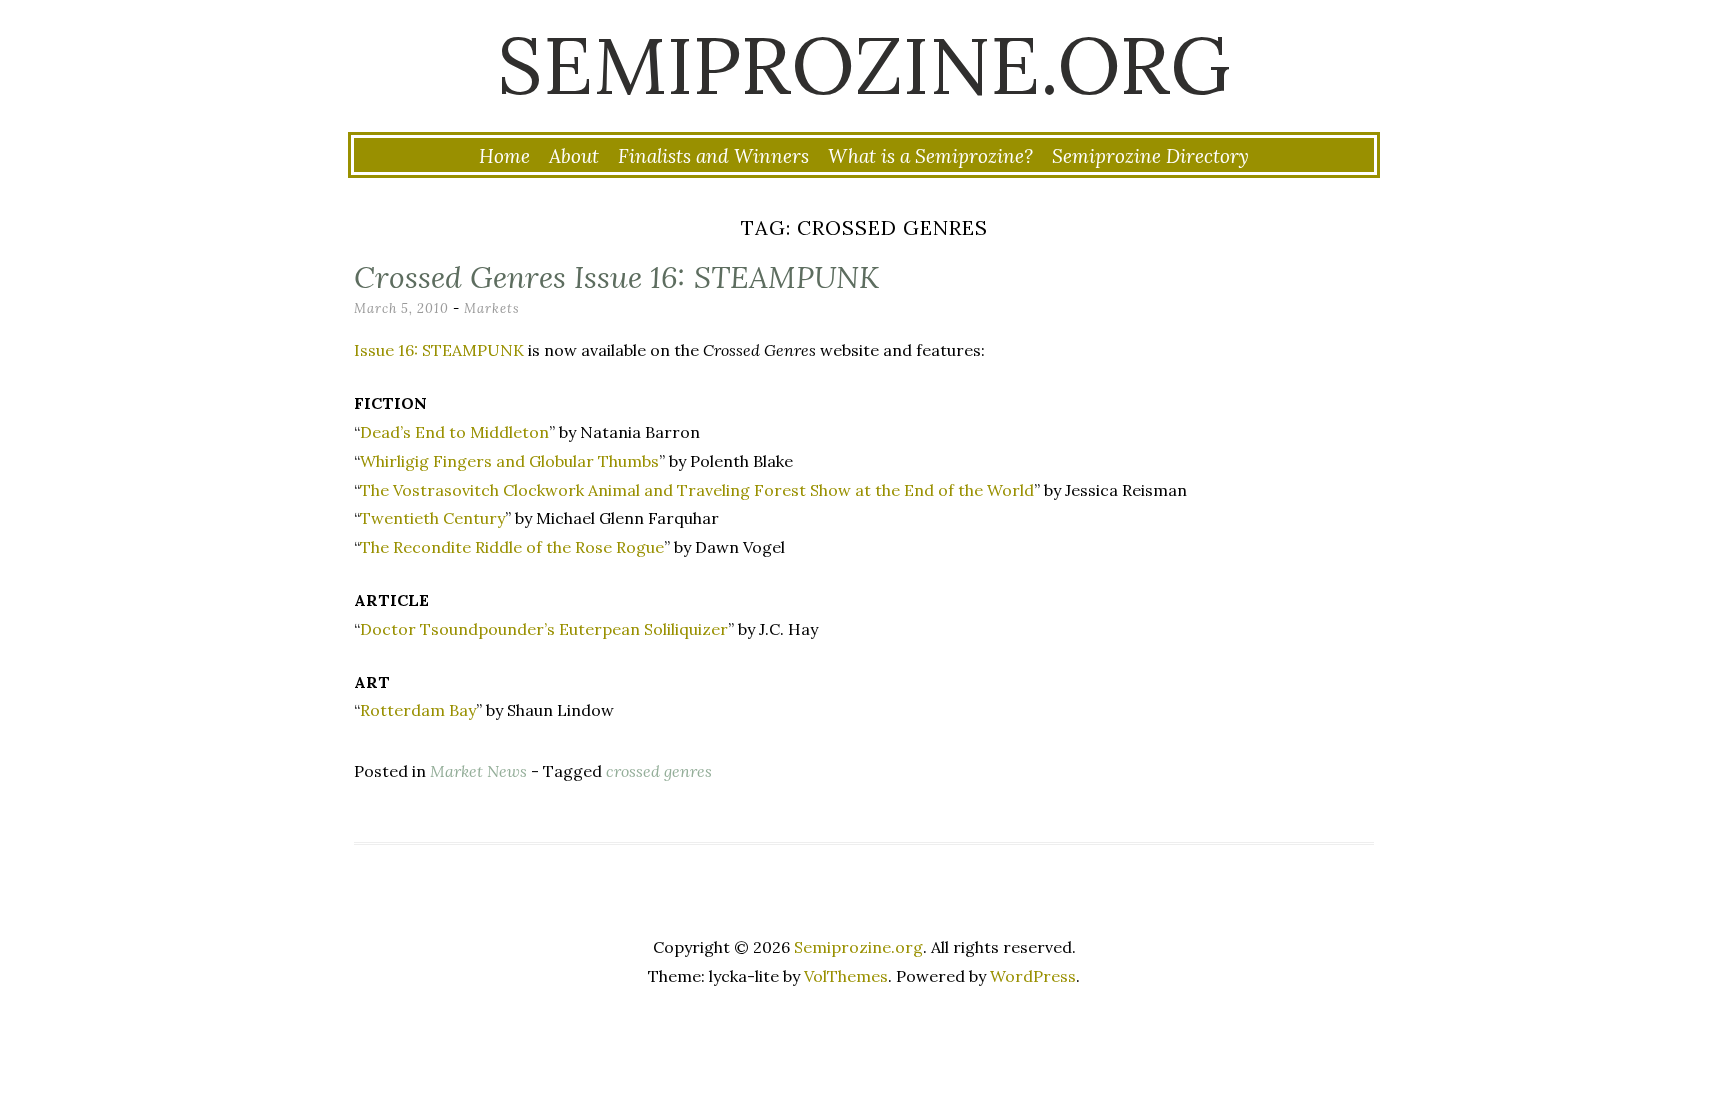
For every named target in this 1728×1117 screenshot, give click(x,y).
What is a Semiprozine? (930, 156)
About (574, 156)
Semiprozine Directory (1150, 156)
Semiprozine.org (864, 65)
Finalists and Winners (713, 156)
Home (504, 156)
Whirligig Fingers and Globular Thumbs (509, 461)
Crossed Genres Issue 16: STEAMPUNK (616, 277)
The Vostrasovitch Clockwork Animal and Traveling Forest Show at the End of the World (697, 490)
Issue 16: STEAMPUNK (439, 350)
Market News (478, 771)
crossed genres (659, 771)
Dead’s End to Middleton (454, 432)
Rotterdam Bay (418, 710)
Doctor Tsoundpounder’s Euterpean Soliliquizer (544, 629)
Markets (492, 308)
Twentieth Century (432, 518)
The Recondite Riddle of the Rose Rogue (512, 547)
